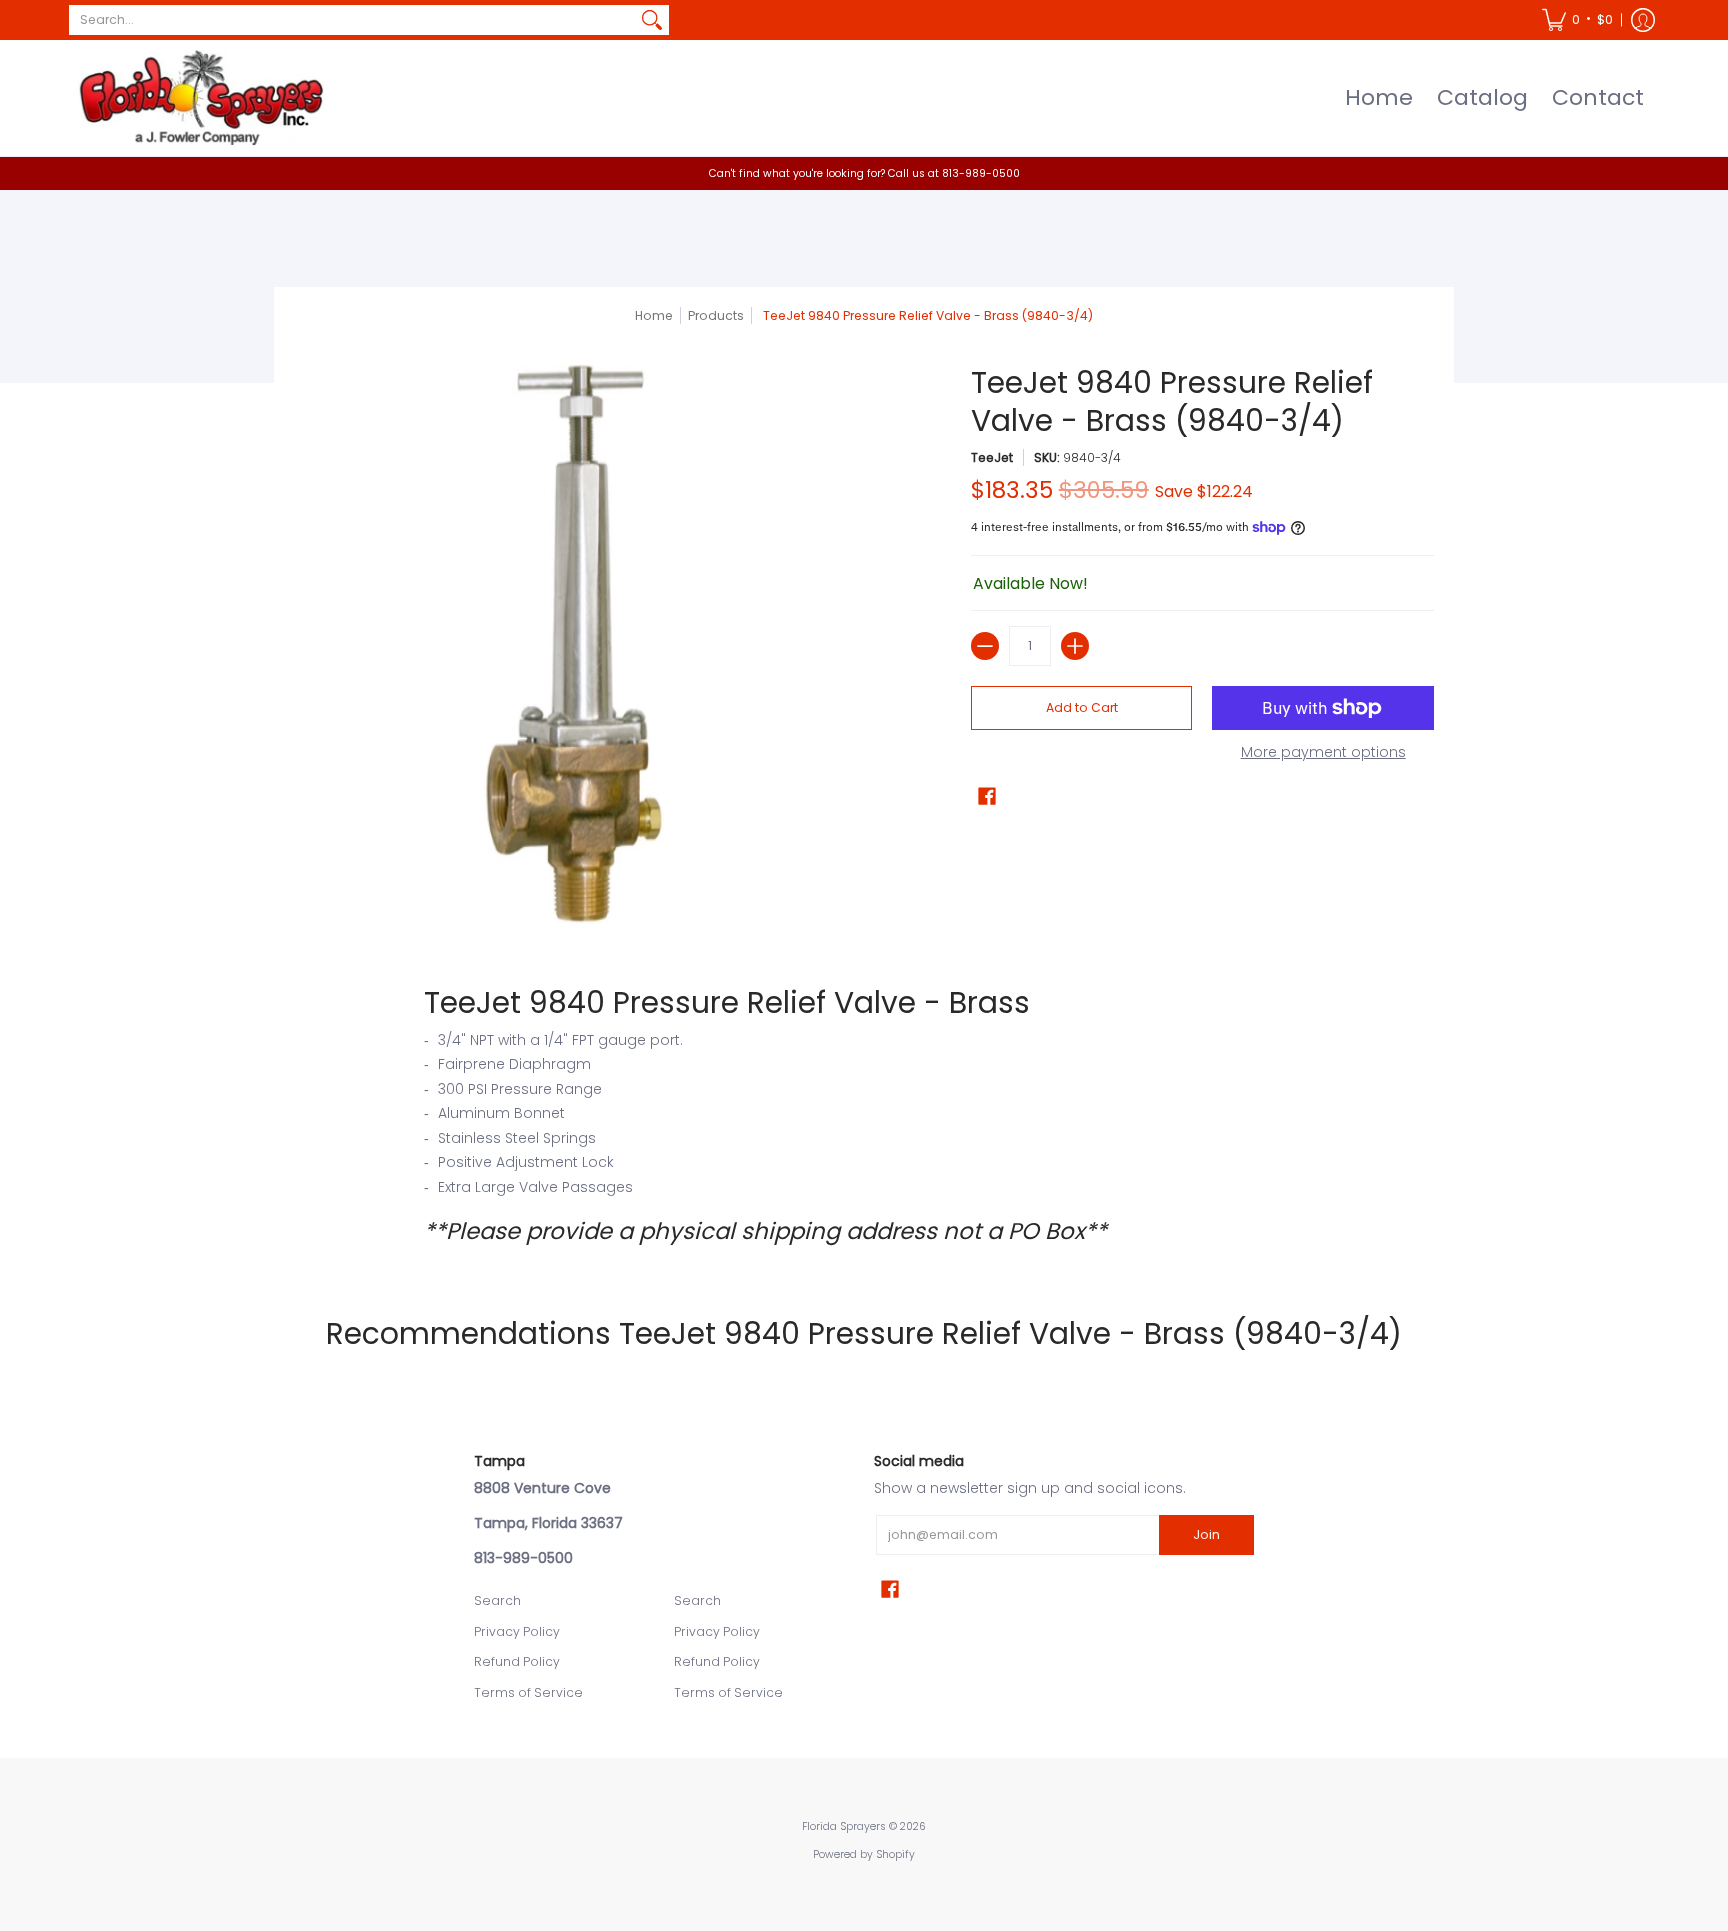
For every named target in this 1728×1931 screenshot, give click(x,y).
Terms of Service (528, 1692)
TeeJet (992, 457)
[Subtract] (985, 646)
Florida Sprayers (844, 1826)
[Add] (1075, 646)
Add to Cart (1082, 707)
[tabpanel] (864, 1114)
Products (716, 315)
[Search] (652, 20)
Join (1206, 1534)
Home (654, 315)
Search (497, 1600)
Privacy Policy (517, 1631)
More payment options (1323, 753)
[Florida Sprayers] (199, 98)
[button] (1577, 20)
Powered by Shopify (864, 1854)
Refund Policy (517, 1661)
